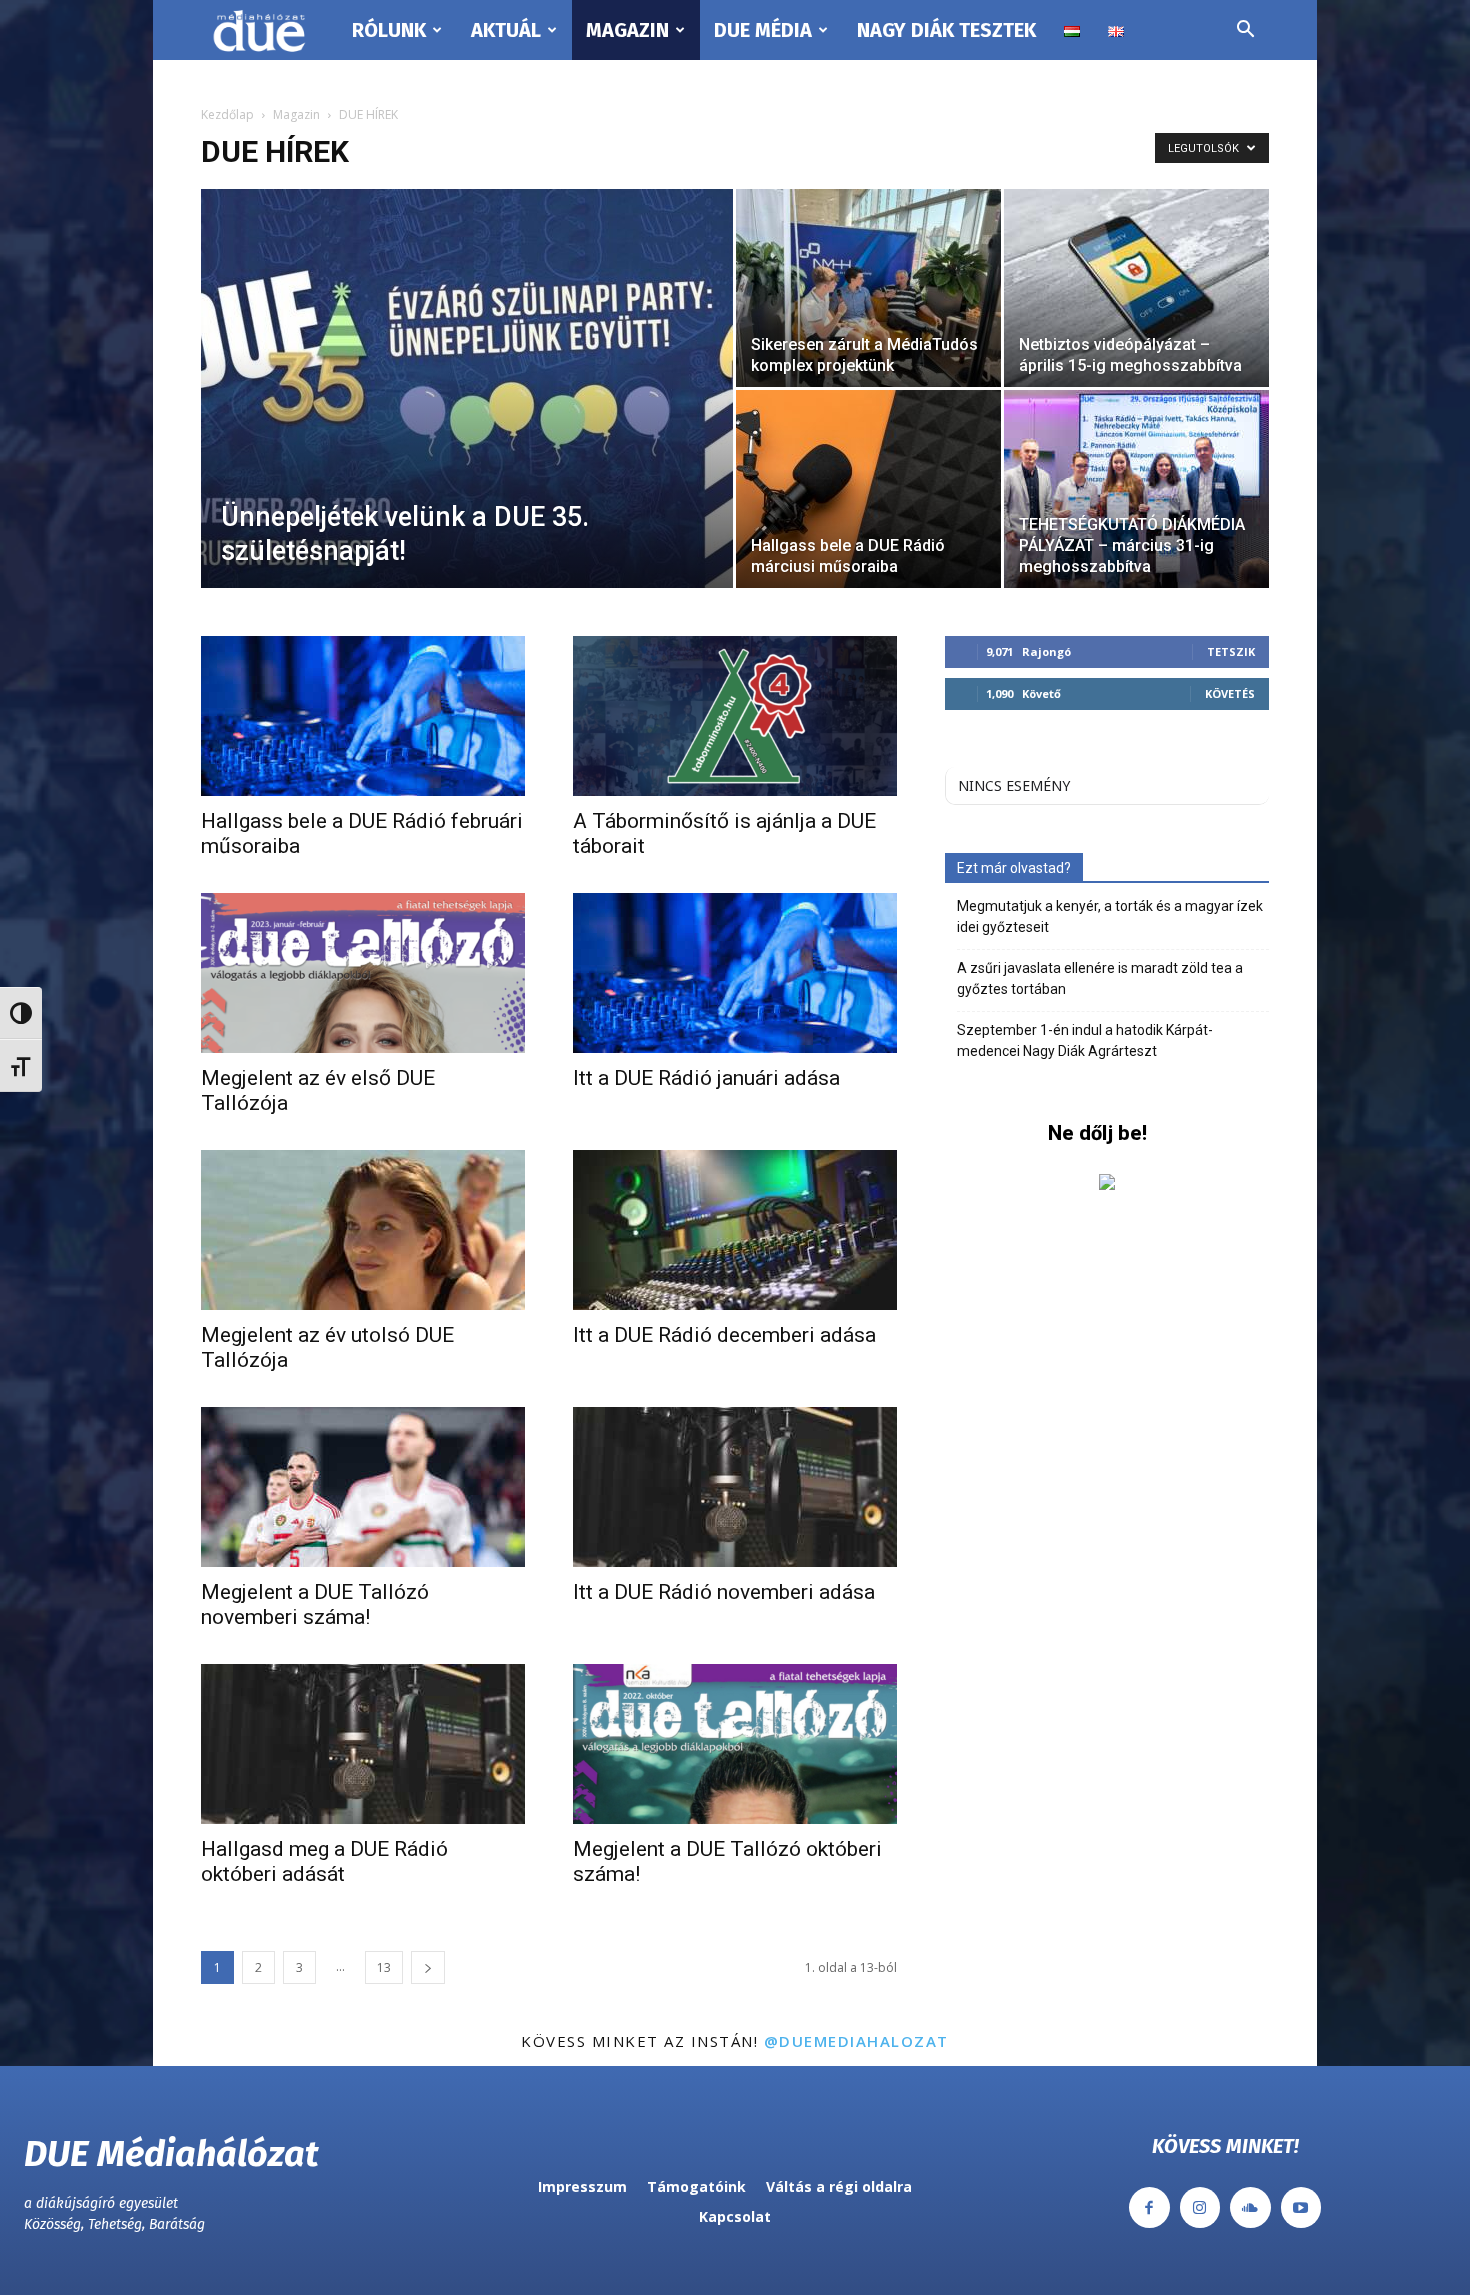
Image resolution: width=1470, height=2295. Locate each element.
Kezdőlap (227, 114)
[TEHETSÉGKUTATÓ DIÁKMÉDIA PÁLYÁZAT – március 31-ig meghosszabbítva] (1136, 489)
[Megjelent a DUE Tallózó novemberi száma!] (363, 1487)
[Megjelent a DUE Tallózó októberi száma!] (735, 1744)
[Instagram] (1200, 2207)
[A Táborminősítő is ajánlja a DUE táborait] (735, 716)
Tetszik (1231, 651)
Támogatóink (696, 2186)
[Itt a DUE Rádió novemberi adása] (735, 1487)
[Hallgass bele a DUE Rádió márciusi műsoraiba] (868, 489)
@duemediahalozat (856, 2041)
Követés (1230, 693)
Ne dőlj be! (1097, 1133)
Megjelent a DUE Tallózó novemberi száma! (315, 1604)
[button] (1245, 31)
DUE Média (763, 30)
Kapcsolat (735, 2216)
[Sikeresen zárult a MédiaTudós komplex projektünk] (868, 288)
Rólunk (389, 30)
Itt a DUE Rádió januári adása (706, 1078)
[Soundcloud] (1250, 2207)
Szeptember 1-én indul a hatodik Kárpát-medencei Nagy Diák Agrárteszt (1085, 1040)
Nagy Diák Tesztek (946, 30)
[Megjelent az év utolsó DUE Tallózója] (363, 1230)
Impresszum (582, 2186)
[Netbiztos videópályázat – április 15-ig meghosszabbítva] (1136, 288)
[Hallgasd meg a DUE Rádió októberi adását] (363, 1744)
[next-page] (428, 1967)
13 (384, 1967)
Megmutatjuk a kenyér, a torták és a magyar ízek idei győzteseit (1110, 916)
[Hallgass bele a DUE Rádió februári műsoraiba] (363, 716)
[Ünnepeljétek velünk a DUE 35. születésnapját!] (467, 420)
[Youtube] (1301, 2207)
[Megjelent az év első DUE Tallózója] (363, 973)
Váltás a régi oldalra (839, 2186)
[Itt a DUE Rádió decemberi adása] (735, 1230)
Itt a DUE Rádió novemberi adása (724, 1592)
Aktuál (506, 30)
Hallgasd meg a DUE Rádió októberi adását (324, 1861)
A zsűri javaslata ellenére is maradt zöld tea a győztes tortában (1100, 978)
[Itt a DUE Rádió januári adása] (735, 973)
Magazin (627, 30)
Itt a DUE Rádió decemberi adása (724, 1335)
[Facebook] (1149, 2207)
